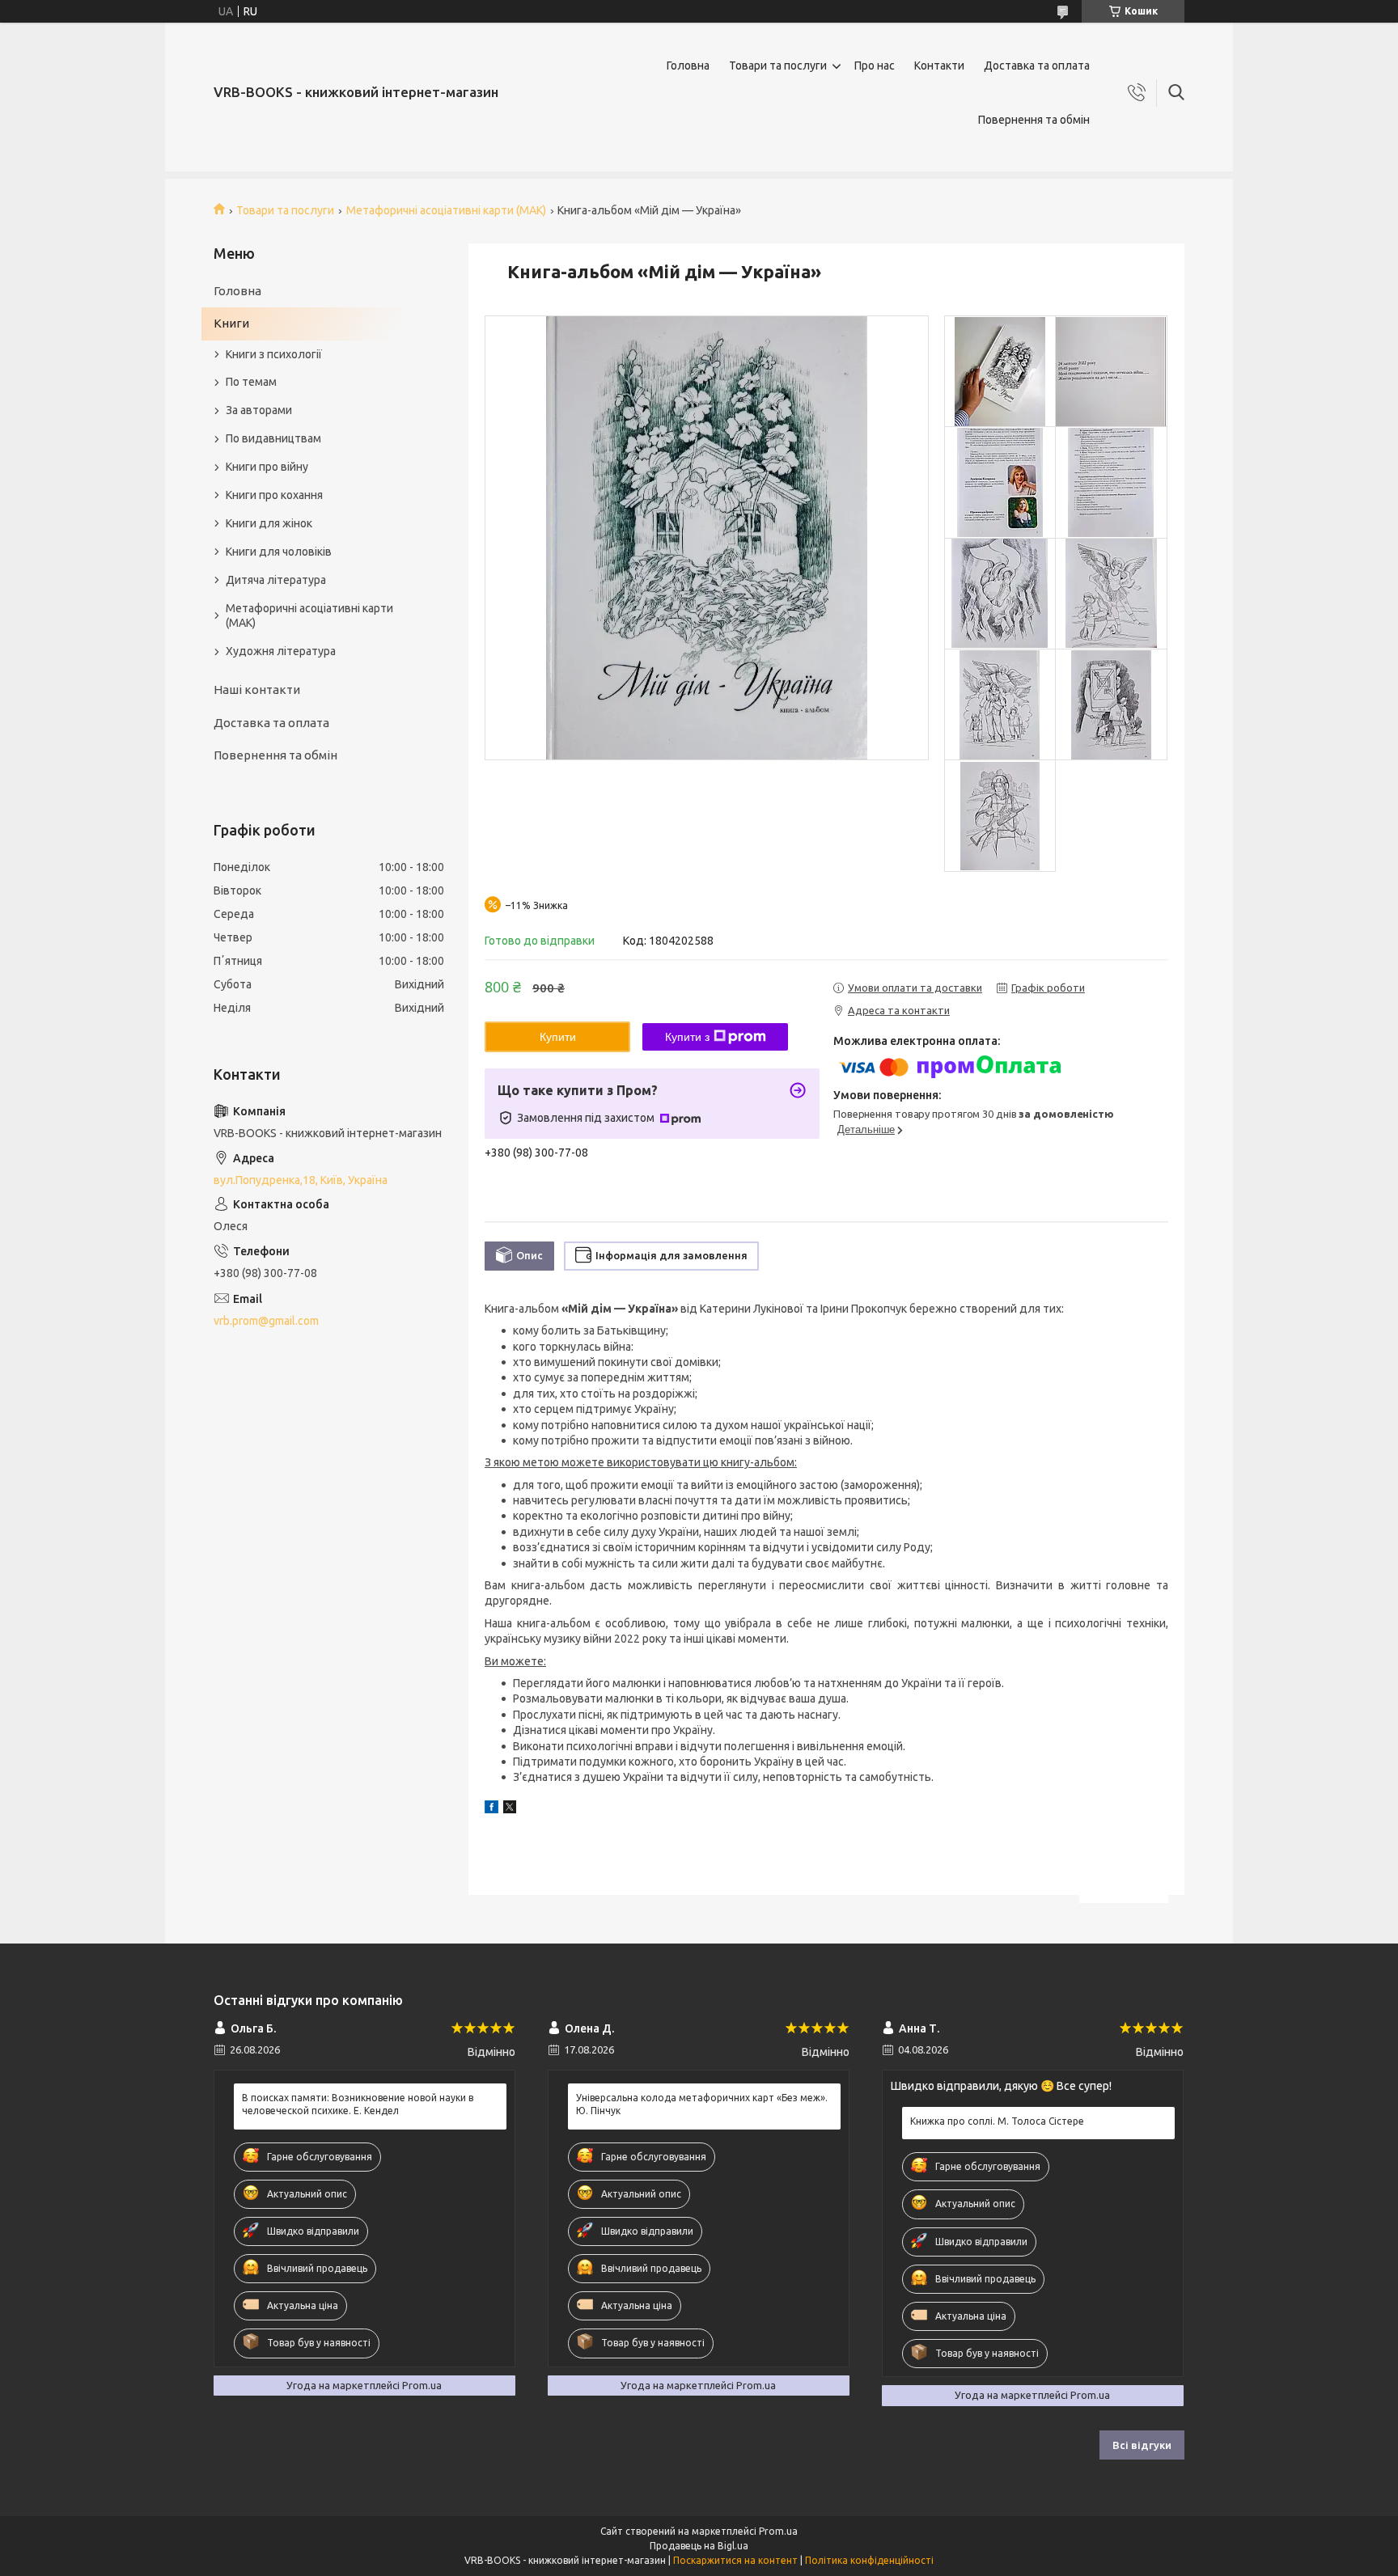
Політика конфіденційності (869, 2560)
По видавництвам (273, 438)
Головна (688, 66)
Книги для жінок (269, 523)
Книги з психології (274, 354)
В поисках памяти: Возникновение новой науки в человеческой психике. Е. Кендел (358, 2104)
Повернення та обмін (1034, 120)
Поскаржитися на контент (735, 2560)
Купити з (687, 1037)
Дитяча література (276, 580)
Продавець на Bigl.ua (699, 2546)
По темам (251, 382)
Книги (231, 323)
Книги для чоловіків (279, 552)
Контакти (939, 66)
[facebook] (491, 1809)
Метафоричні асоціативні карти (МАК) (446, 210)
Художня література (281, 651)
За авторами (259, 410)
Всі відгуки (1142, 2445)
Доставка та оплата (1037, 66)
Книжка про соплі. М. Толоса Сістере (997, 2121)
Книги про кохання (274, 495)
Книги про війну (267, 467)
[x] (510, 1809)
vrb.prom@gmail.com (266, 1321)
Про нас (875, 66)
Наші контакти (257, 689)
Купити (558, 1037)
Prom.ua (778, 2531)
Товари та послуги (778, 66)
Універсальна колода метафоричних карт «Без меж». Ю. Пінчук (702, 2104)
